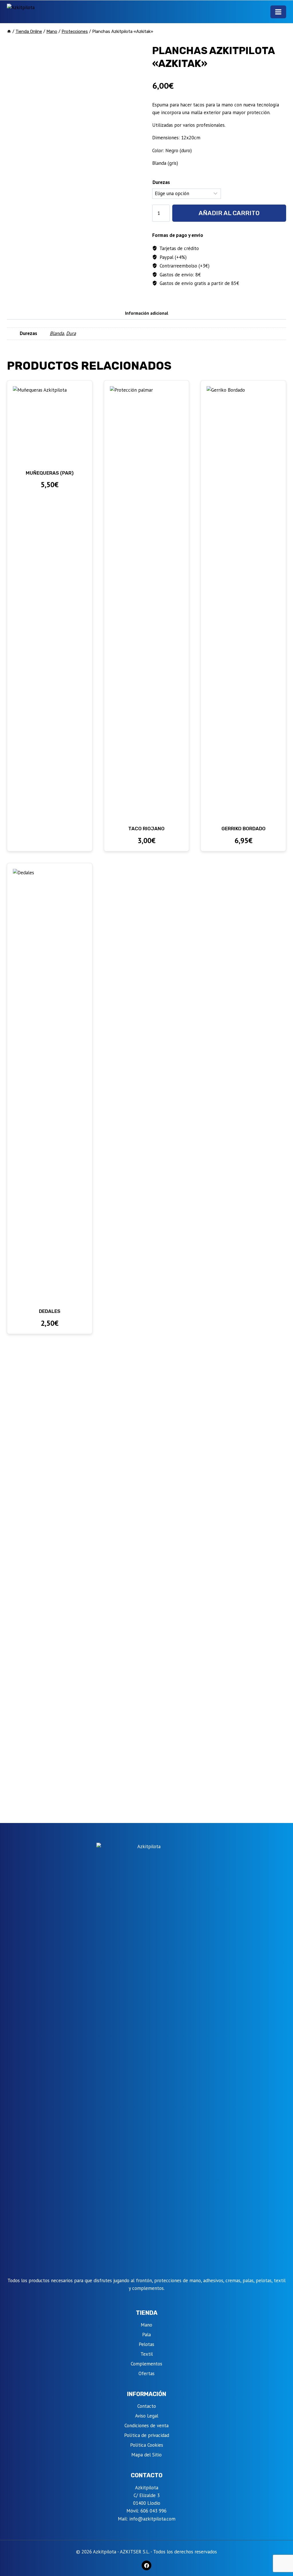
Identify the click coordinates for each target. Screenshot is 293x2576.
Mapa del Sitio (146, 2455)
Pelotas (146, 2344)
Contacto (147, 2406)
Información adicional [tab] (147, 313)
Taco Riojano (146, 829)
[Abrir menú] (278, 12)
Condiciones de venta (146, 2426)
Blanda (57, 333)
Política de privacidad (147, 2435)
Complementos (146, 2364)
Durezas (161, 182)
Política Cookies (147, 2445)
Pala (146, 2335)
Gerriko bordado (243, 829)
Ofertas (146, 2373)
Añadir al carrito (229, 213)
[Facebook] (146, 2565)
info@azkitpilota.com (152, 2519)
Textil (147, 2354)
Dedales (50, 1311)
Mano (146, 2325)
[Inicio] (9, 31)
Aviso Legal (147, 2416)
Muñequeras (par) (50, 473)
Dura (71, 333)
